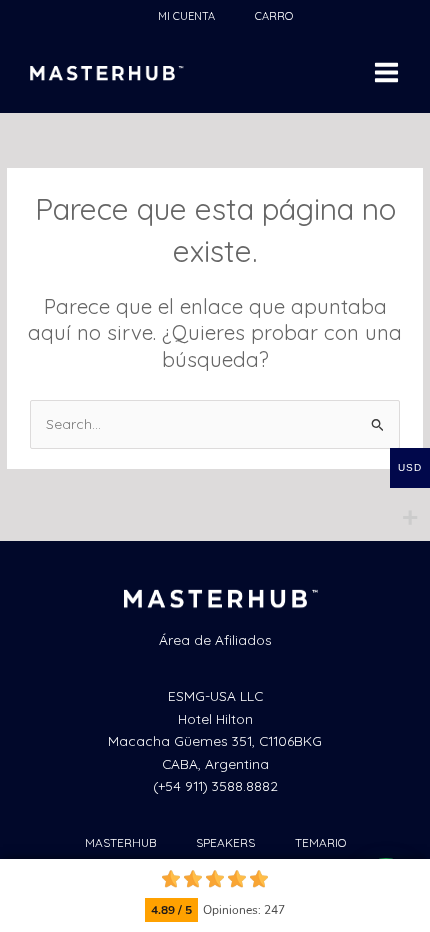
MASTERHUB (120, 842)
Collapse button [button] (412, 876)
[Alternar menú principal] (387, 73)
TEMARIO (320, 842)
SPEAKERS (225, 842)
